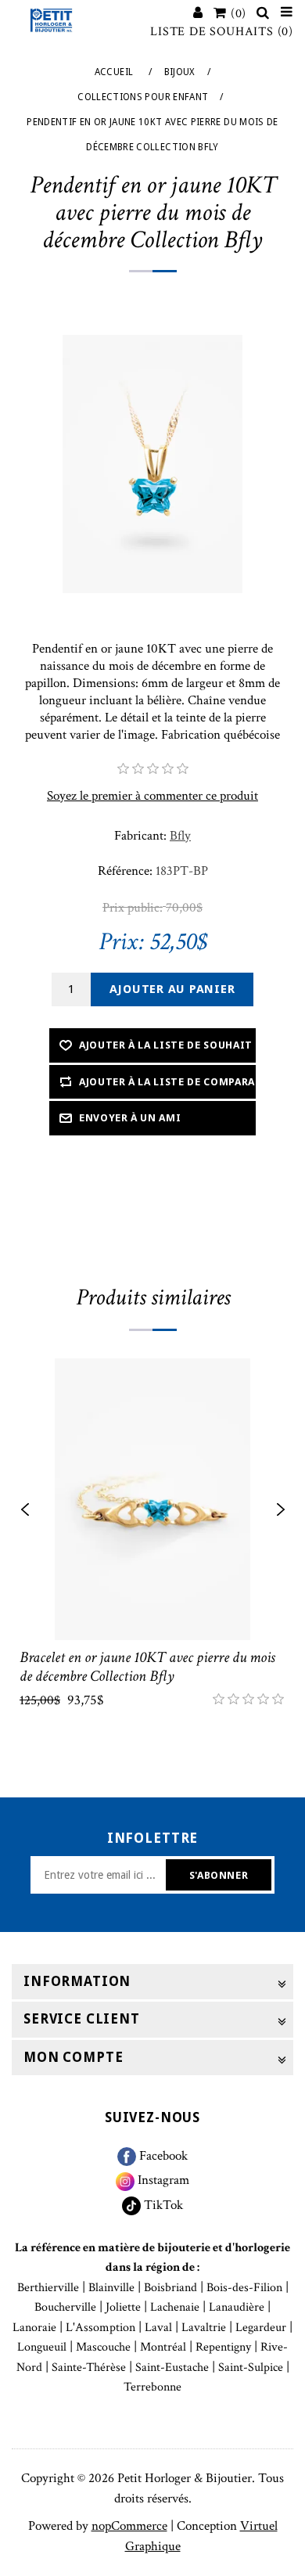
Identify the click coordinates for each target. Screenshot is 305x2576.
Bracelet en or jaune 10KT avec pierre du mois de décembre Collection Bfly (147, 1667)
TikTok (162, 2205)
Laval (158, 2328)
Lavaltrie (204, 2328)
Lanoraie (34, 2328)
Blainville (111, 2288)
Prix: (121, 942)
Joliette (123, 2307)
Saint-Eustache (172, 2367)
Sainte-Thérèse (89, 2367)
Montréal (163, 2347)
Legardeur (261, 2328)
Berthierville (48, 2288)
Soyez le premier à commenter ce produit (152, 796)
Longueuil (42, 2347)
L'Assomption (100, 2328)
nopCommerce (129, 2526)
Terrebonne (152, 2387)
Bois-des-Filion (244, 2288)
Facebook (162, 2156)
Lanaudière (237, 2307)
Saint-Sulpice (251, 2367)
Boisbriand (170, 2288)
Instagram (162, 2180)
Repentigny (223, 2347)
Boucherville (65, 2307)
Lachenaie (175, 2307)
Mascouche (103, 2347)
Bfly (180, 836)
